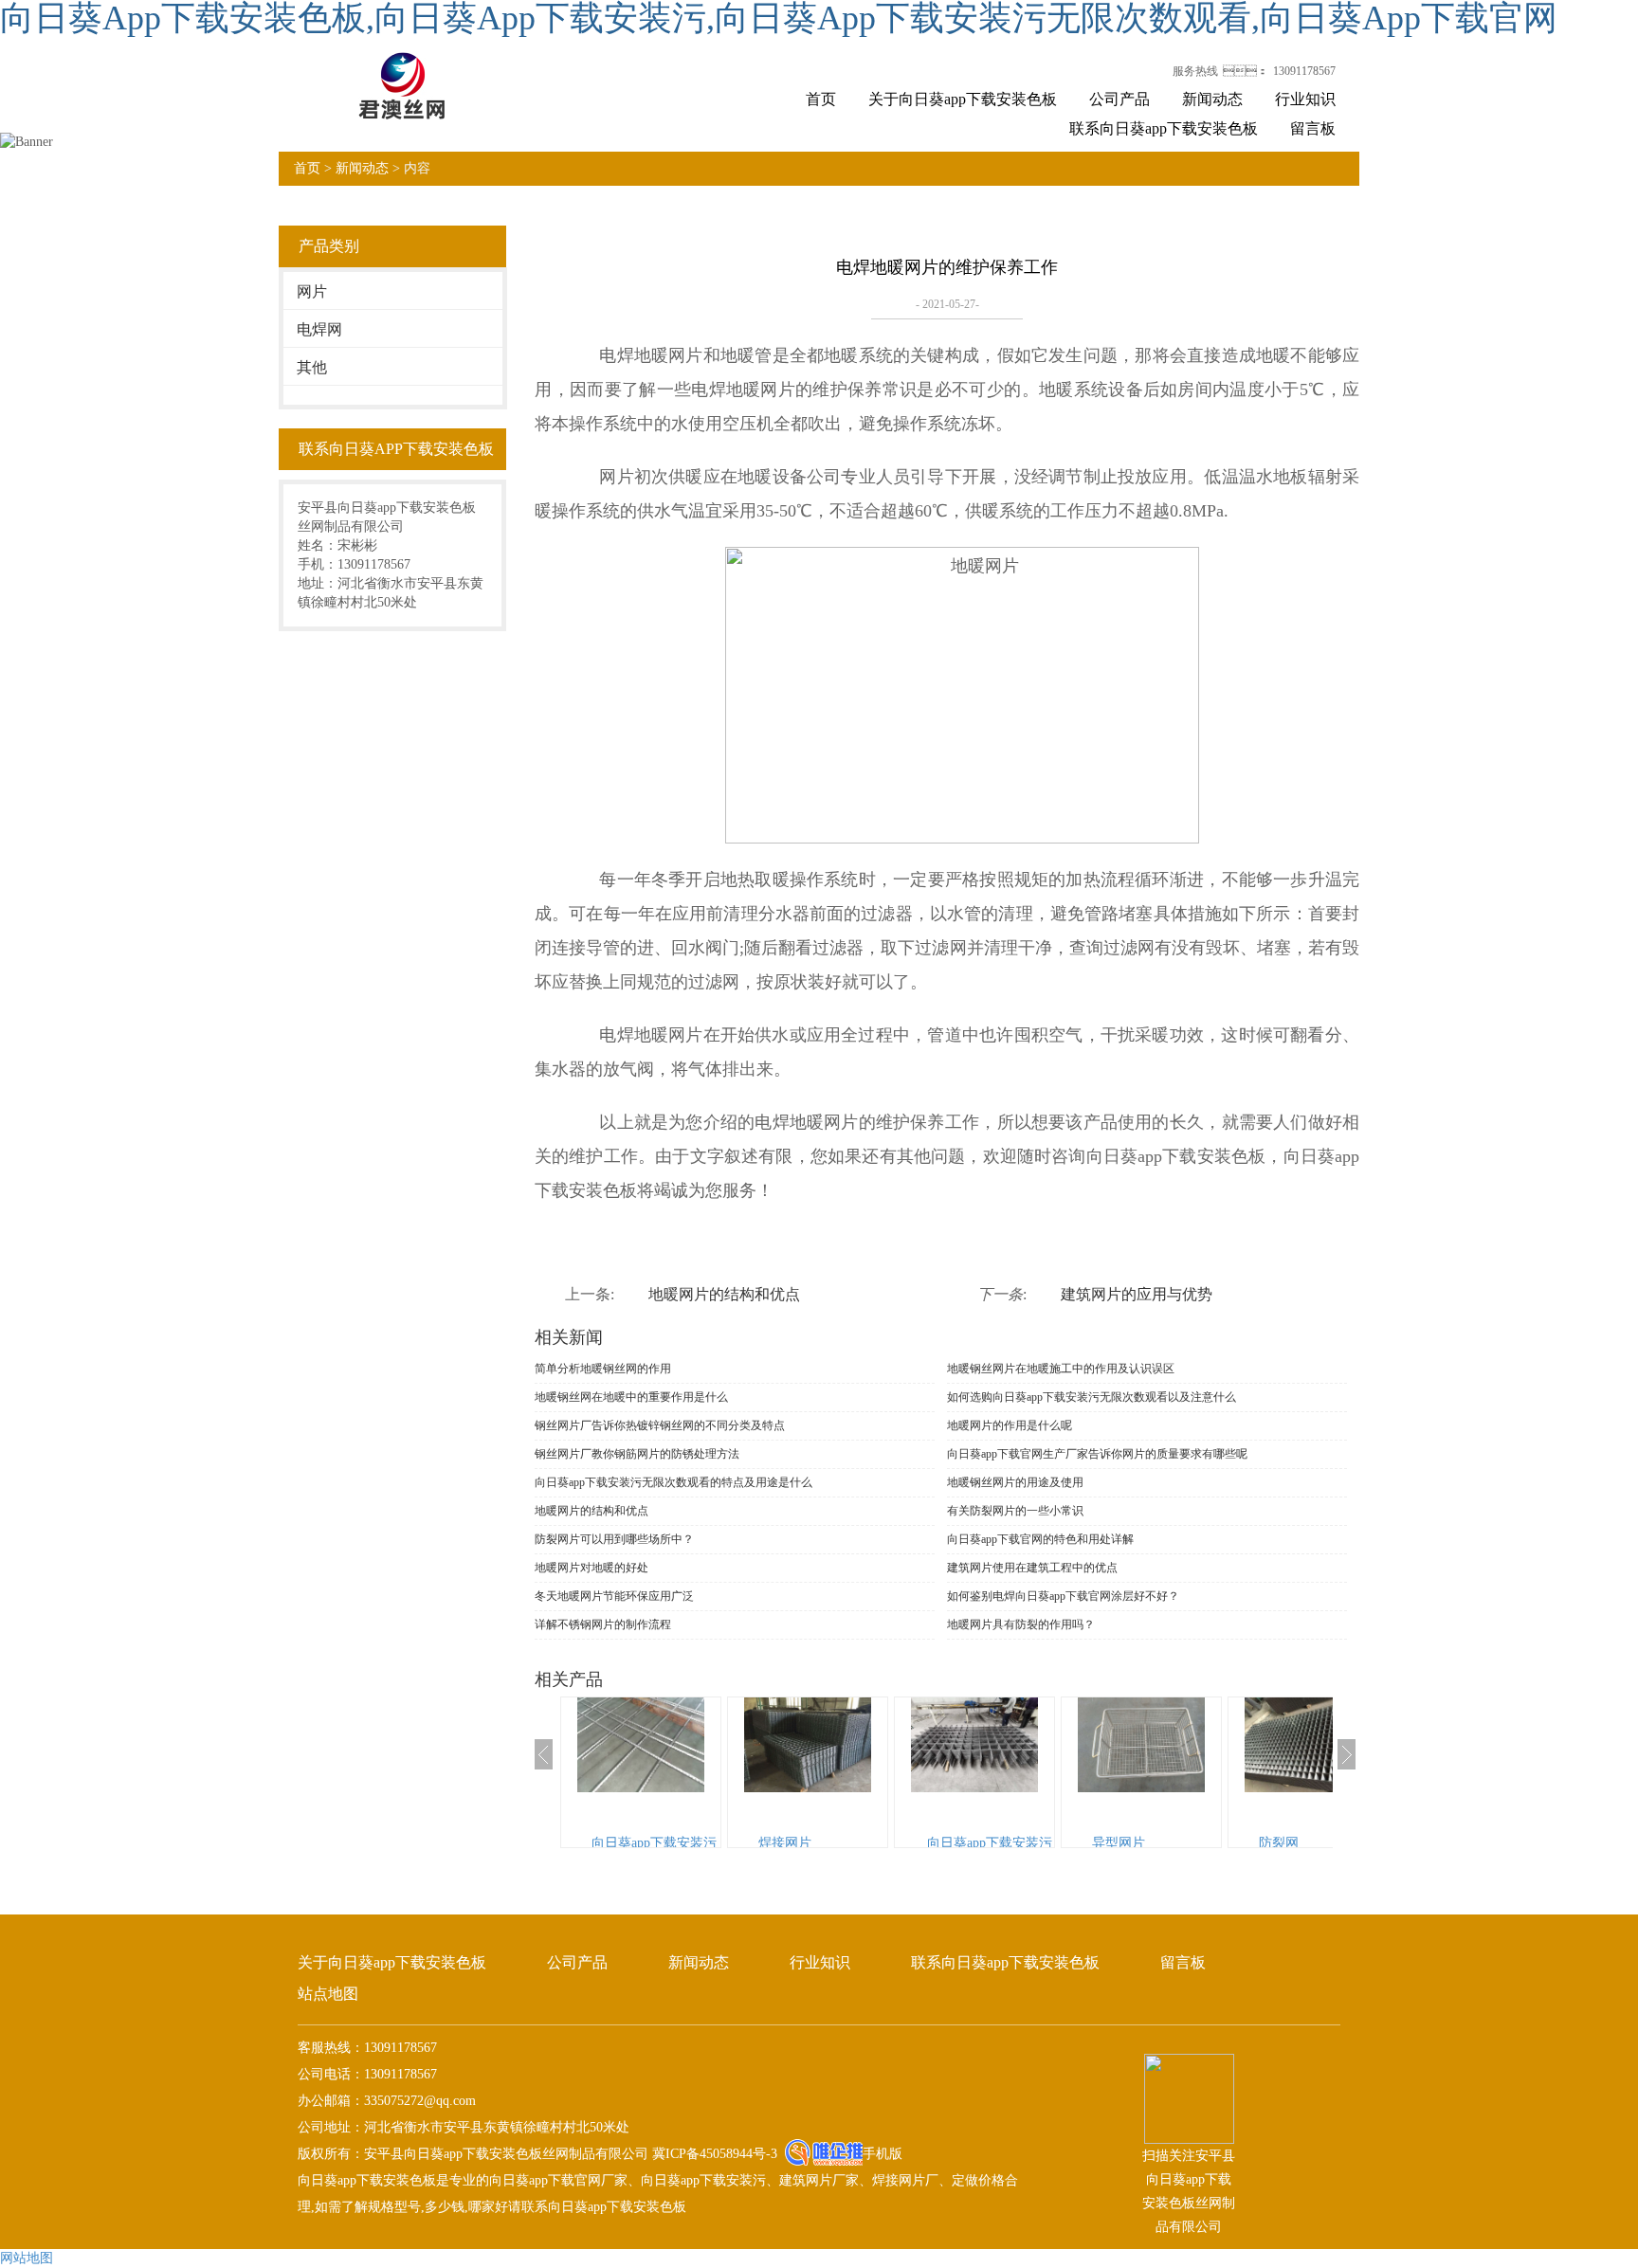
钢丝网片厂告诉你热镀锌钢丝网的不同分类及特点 (660, 1425)
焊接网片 (785, 1843)
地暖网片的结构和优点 (724, 1294)
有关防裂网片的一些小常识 (1015, 1511)
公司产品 (1119, 99)
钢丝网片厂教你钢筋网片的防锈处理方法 (637, 1454)
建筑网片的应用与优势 (1137, 1294)
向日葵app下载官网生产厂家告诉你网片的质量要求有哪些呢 (1097, 1454)
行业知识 (1305, 99)
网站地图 (27, 2258)
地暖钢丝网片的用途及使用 (1015, 1482)
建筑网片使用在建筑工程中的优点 (1032, 1568)
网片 (312, 291)
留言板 (1313, 128)
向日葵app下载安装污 (654, 1843)
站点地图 (328, 1994)
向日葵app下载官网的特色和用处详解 (1040, 1539)
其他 (312, 367)
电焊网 (319, 329)
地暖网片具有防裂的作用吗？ (1021, 1624)
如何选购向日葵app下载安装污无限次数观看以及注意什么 (1092, 1397)
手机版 (883, 2154)
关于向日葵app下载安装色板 (963, 99)
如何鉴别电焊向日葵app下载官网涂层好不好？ (1063, 1596)
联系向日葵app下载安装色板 (1164, 128)
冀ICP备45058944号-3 (713, 2154)
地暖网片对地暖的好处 (591, 1568)
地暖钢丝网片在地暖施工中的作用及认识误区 (1061, 1369)
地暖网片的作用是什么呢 (1010, 1425)
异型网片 (1119, 1843)
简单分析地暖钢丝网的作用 (603, 1369)
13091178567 (1304, 71)
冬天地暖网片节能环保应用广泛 (614, 1596)
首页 (821, 99)
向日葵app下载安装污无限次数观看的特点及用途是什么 (673, 1482)
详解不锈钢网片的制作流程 (603, 1624)
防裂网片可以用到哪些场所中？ (614, 1539)
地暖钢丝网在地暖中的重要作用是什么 (631, 1397)
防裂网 (1279, 1843)
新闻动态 (1212, 99)
